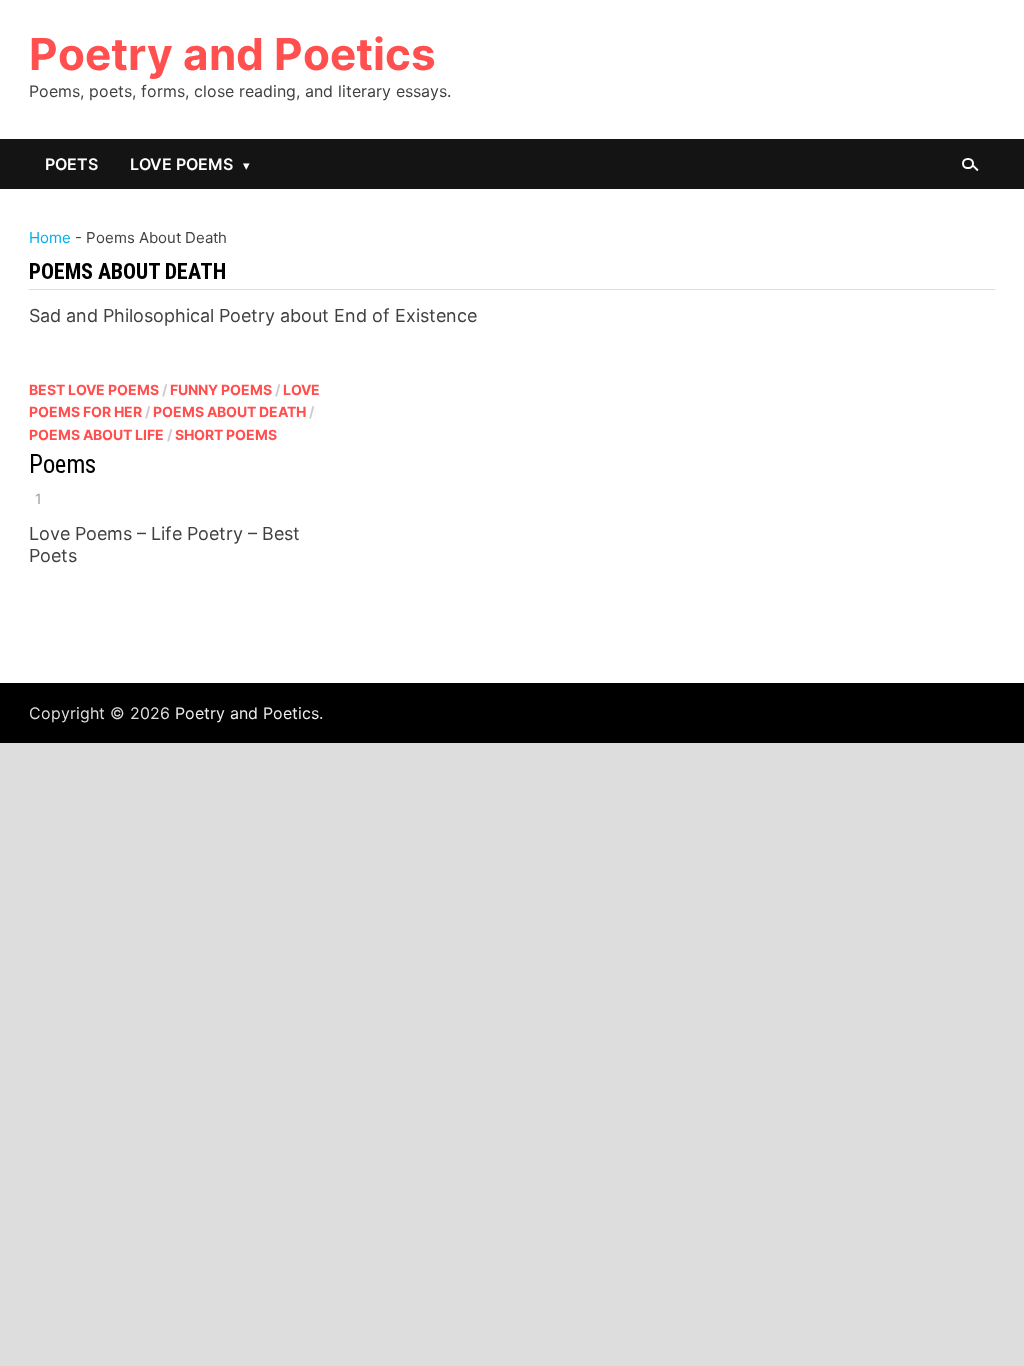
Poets (71, 164)
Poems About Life (96, 434)
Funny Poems (221, 389)
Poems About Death (229, 411)
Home (50, 237)
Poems (62, 464)
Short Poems (226, 434)
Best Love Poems (94, 389)
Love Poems (181, 164)
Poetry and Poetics (232, 54)
